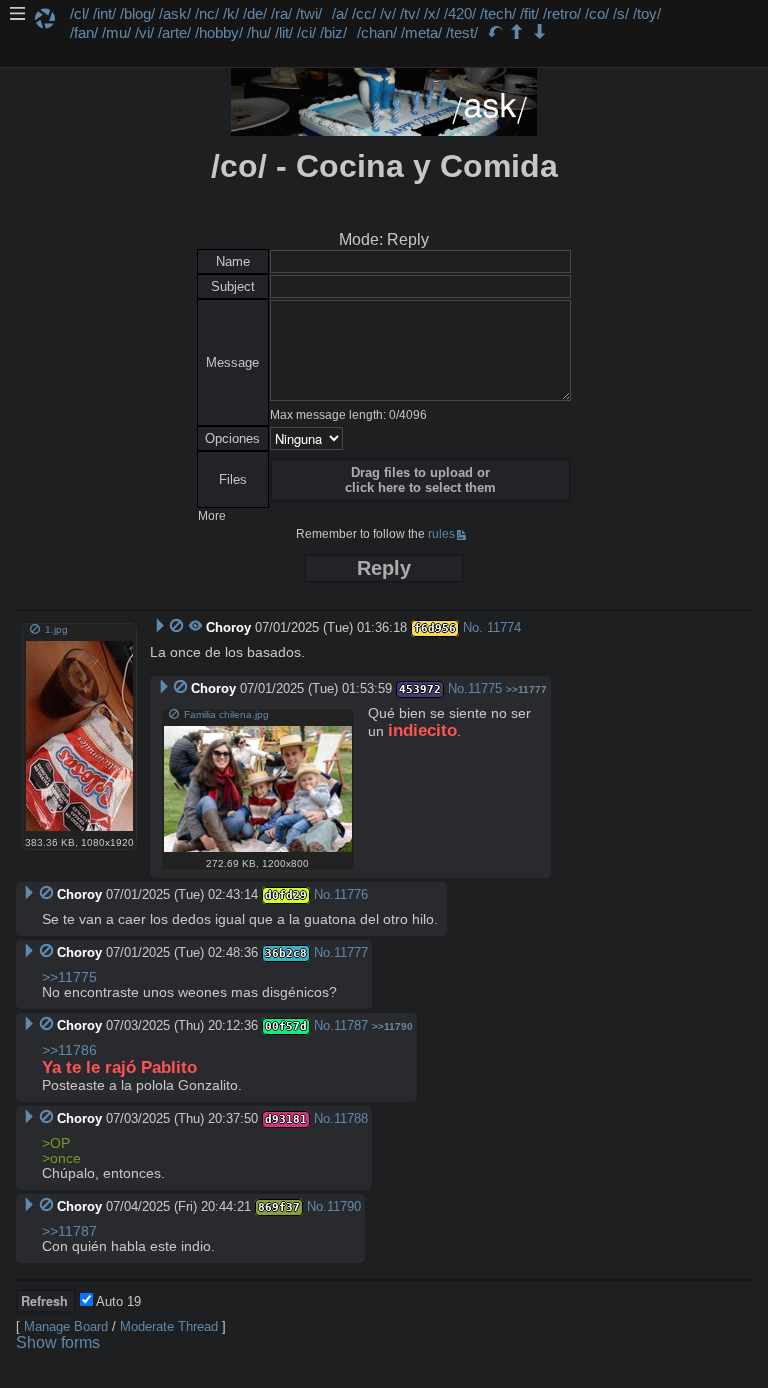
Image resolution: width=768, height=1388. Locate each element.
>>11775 (69, 977)
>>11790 (392, 1026)
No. (473, 627)
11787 (351, 1025)
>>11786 (69, 1050)
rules (441, 534)
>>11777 (526, 689)
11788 (351, 1118)
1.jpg (56, 629)
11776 (351, 894)
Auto (117, 1301)
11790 (344, 1206)
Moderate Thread (169, 1326)
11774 (504, 627)
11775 (485, 688)
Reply (384, 568)
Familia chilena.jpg (226, 714)
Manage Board (66, 1326)
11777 (351, 952)
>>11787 (69, 1231)
